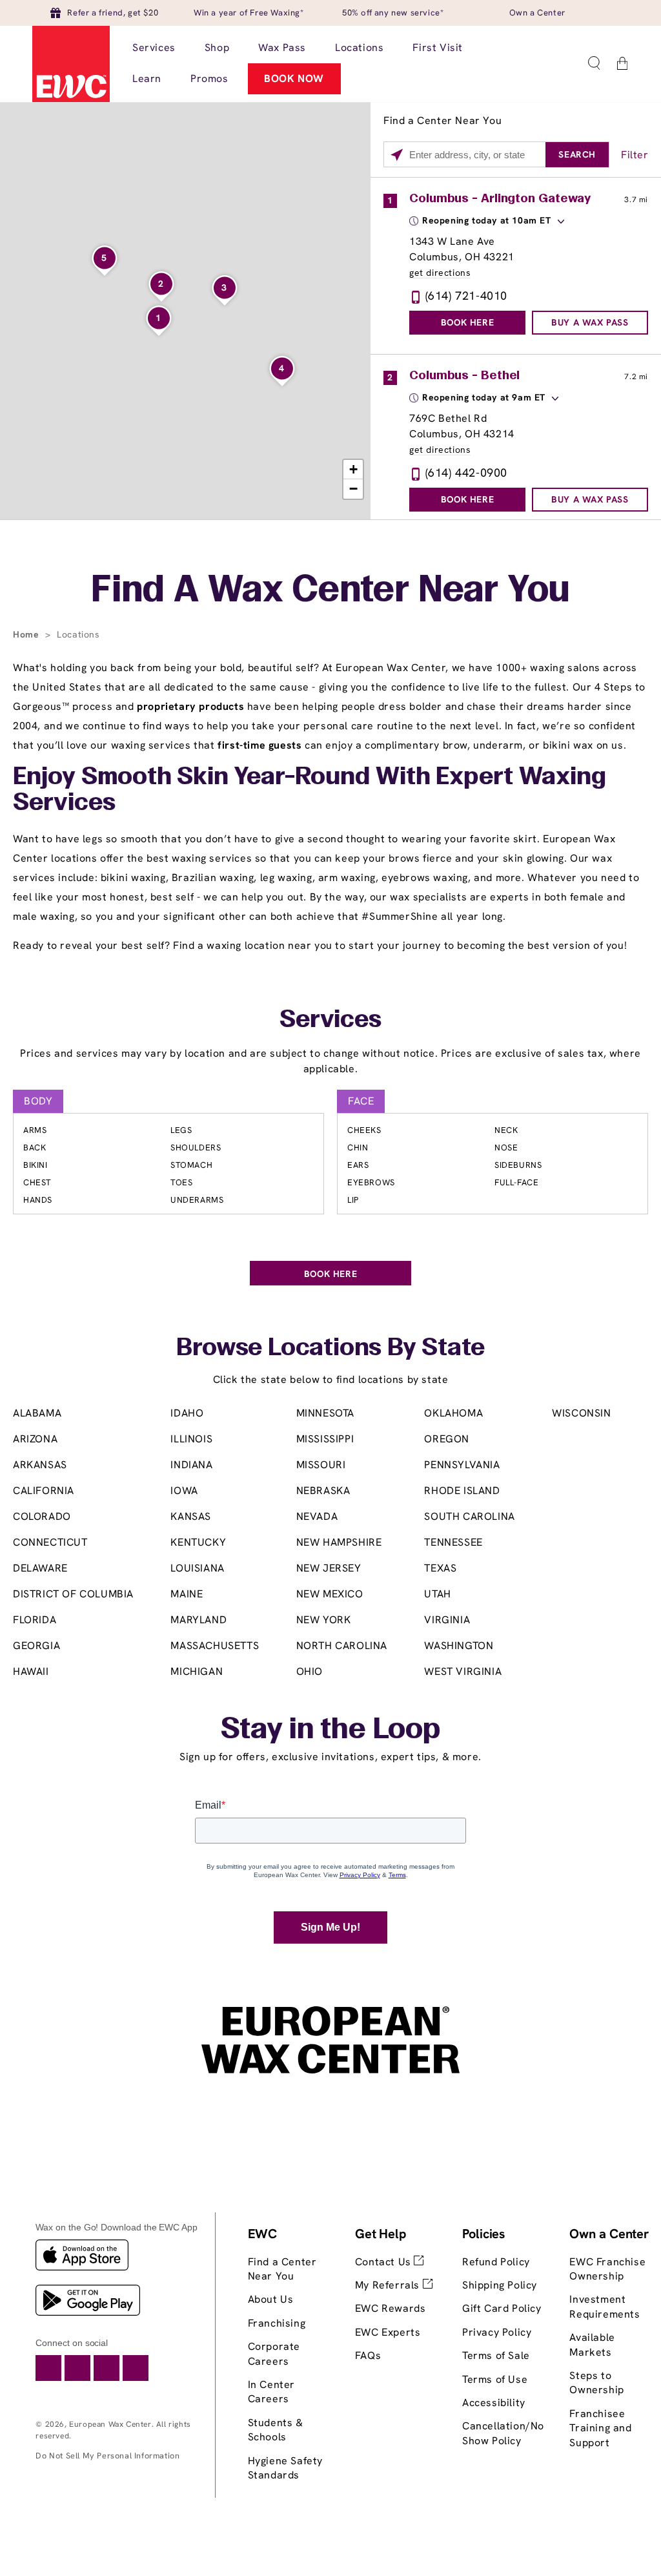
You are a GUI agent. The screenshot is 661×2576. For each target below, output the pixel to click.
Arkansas (40, 1465)
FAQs (368, 2355)
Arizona (35, 1439)
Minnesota (325, 1413)
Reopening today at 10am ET (487, 220)
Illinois (191, 1439)
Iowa (184, 1491)
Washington (459, 1646)
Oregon (447, 1439)
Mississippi (325, 1439)
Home (27, 634)
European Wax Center (110, 2424)
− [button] (354, 489)
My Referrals (389, 2285)
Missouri (321, 1465)
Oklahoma (453, 1413)
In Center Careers (271, 2392)
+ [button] (354, 469)
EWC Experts (388, 2332)
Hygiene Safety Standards (285, 2468)
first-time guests (259, 745)
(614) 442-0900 (466, 473)
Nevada (317, 1516)
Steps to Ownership (596, 2383)
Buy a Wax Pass (590, 322)
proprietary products (190, 706)
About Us (271, 2299)
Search (577, 154)
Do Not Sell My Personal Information (107, 2456)
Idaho (187, 1413)
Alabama (37, 1413)
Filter (635, 155)
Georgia (36, 1646)
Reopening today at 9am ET (484, 397)
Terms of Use (495, 2379)
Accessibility (494, 2403)
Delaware (40, 1568)
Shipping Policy (500, 2285)
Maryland (198, 1620)
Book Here (467, 322)
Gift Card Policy (502, 2308)
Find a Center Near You (282, 2269)
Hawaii (31, 1671)
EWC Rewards (391, 2308)
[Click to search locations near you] (397, 155)
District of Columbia (73, 1594)
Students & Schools (276, 2430)
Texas (440, 1568)
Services (330, 1021)
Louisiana (197, 1568)
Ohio (310, 1671)
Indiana (191, 1465)
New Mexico (330, 1594)
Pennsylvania (462, 1465)
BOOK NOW (294, 78)
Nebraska (323, 1491)
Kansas (191, 1516)
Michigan (197, 1671)
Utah (437, 1594)
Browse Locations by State (330, 1349)
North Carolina (342, 1646)
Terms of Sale (496, 2355)
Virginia (447, 1620)
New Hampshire (339, 1542)
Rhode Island (462, 1491)
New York (324, 1620)
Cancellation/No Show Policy (503, 2433)
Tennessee (453, 1542)
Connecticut (50, 1542)
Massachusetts (215, 1646)
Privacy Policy (497, 2332)
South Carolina (469, 1516)
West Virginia (463, 1671)
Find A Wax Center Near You (330, 592)
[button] (594, 63)
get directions (440, 273)
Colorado (42, 1516)
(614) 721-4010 (466, 296)
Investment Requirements (605, 2306)
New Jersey (329, 1568)
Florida (35, 1620)
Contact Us (385, 2262)
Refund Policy (496, 2262)
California (44, 1491)
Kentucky (198, 1542)
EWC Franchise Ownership (607, 2269)
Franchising (277, 2323)
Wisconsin (581, 1413)
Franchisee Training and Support (600, 2428)
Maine (187, 1594)
